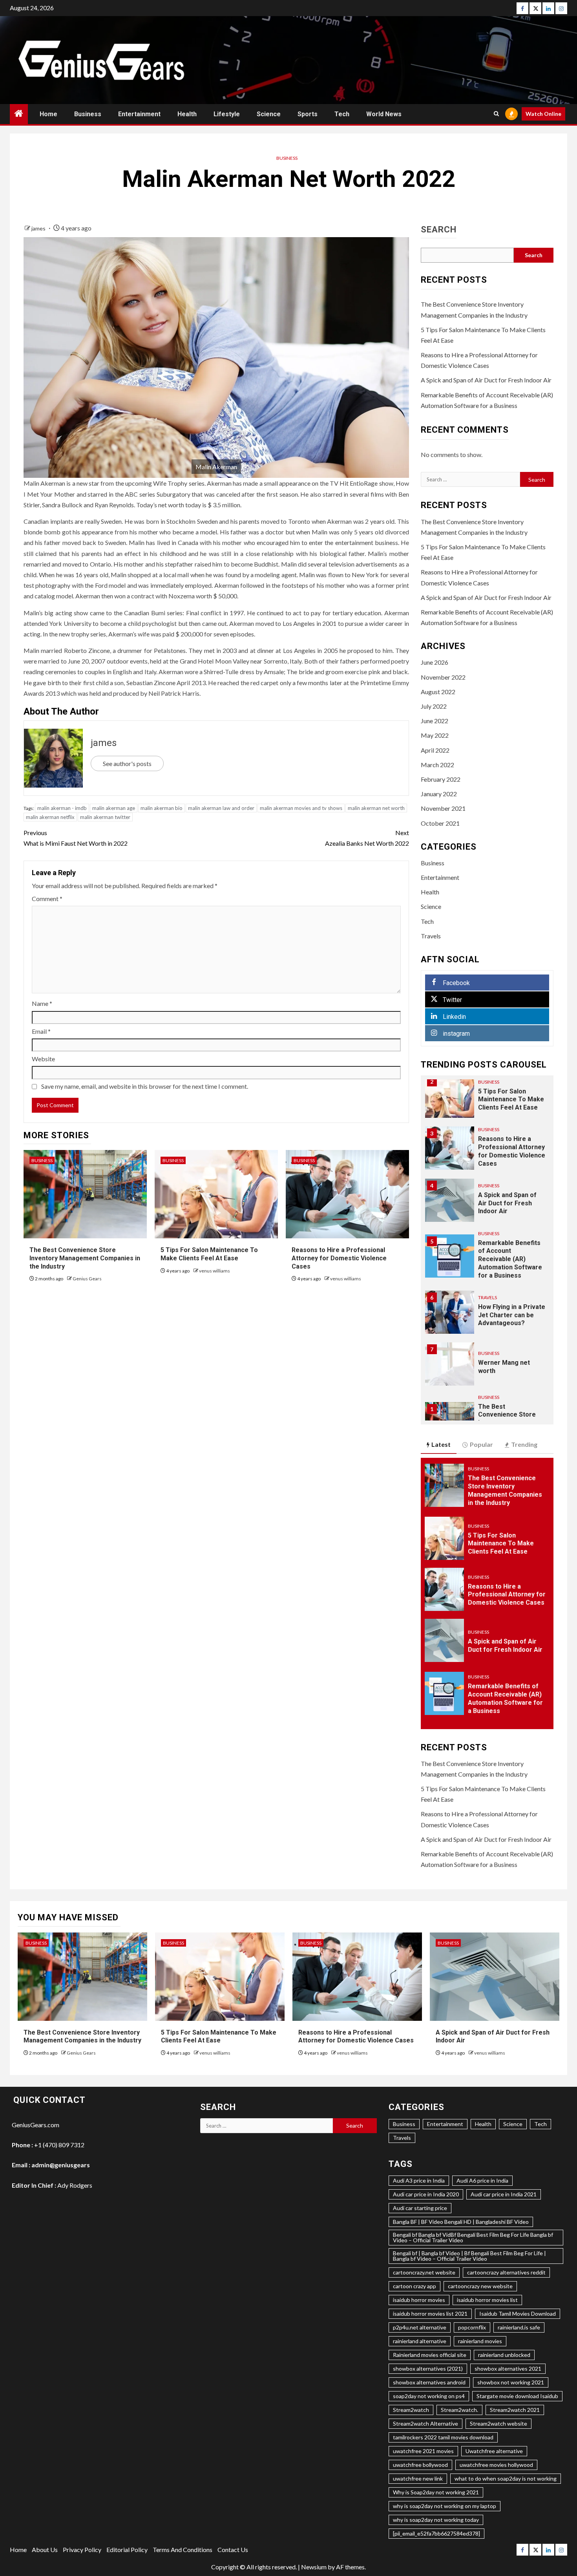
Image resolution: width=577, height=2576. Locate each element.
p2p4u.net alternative (420, 2327)
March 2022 (437, 765)
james (39, 228)
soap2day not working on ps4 (429, 2396)
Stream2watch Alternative (425, 2423)
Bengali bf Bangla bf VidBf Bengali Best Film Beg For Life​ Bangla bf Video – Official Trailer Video (473, 2237)
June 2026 (435, 662)
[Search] (496, 114)
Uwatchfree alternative (494, 2451)
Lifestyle (227, 114)
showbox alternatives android (429, 2382)
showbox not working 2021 (511, 2382)
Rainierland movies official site (430, 2355)
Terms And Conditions (183, 2549)
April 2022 (435, 750)
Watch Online (543, 114)
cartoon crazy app (414, 2286)
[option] (487, 1100)
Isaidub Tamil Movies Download (518, 2314)
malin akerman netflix (50, 817)
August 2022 (438, 692)
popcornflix (472, 2327)
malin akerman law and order (221, 808)
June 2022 (435, 721)
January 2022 (439, 794)
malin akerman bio (162, 808)
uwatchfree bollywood (420, 2465)
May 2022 (435, 735)
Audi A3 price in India (419, 2180)
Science (269, 114)
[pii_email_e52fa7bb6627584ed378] (436, 2533)
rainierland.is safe (519, 2327)
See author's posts (127, 763)
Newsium (314, 2567)
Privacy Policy (82, 2549)
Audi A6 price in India (482, 2180)
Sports (308, 114)
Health (187, 114)
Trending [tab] (524, 1444)
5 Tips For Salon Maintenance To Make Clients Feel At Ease (511, 1100)
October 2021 (440, 823)
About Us (45, 2549)
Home (48, 114)
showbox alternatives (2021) (428, 2368)
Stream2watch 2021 (515, 2410)
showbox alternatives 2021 (508, 2368)
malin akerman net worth (376, 808)
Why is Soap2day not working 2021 (436, 2492)
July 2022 (434, 706)
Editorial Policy (127, 2549)
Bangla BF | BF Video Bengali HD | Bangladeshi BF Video (461, 2222)
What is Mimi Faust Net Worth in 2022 (76, 838)
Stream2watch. (459, 2410)
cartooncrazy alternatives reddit (506, 2272)
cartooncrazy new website (480, 2286)
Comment (47, 899)
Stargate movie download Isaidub (517, 2396)
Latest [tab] (441, 1444)
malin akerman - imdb (62, 808)
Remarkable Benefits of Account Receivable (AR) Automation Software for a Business (510, 1259)
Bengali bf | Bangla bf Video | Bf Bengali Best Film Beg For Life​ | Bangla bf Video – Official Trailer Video (469, 2256)
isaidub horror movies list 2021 (430, 2314)
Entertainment (139, 114)
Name (42, 1003)
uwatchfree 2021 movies (423, 2451)
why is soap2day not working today (436, 2520)
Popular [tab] (481, 1444)
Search (439, 230)
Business (88, 114)
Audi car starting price (420, 2208)
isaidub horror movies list (487, 2300)
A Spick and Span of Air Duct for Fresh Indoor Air (486, 380)
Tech (342, 114)
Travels (431, 936)
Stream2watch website (498, 2423)
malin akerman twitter (105, 817)
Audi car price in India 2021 (504, 2194)
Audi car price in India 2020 (426, 2194)
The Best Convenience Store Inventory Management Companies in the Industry (85, 1258)
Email (41, 1031)
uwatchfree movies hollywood (496, 2465)
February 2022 (441, 779)
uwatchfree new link (418, 2478)
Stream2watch (411, 2410)
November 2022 (443, 677)
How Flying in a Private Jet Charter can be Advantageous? (512, 1315)
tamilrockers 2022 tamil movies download (443, 2437)
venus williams (215, 1271)
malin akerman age (114, 808)
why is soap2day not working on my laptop (445, 2506)
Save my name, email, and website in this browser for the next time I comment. (145, 1086)
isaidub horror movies (419, 2300)
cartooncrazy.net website (424, 2272)
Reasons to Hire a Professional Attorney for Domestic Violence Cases (339, 1258)
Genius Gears (87, 1279)
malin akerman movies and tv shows (301, 808)
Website (43, 1059)
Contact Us (233, 2549)
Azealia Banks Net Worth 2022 (367, 838)
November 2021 (443, 808)
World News (384, 114)
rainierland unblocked (504, 2355)
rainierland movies (480, 2341)
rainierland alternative (420, 2341)
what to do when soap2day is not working (506, 2478)
